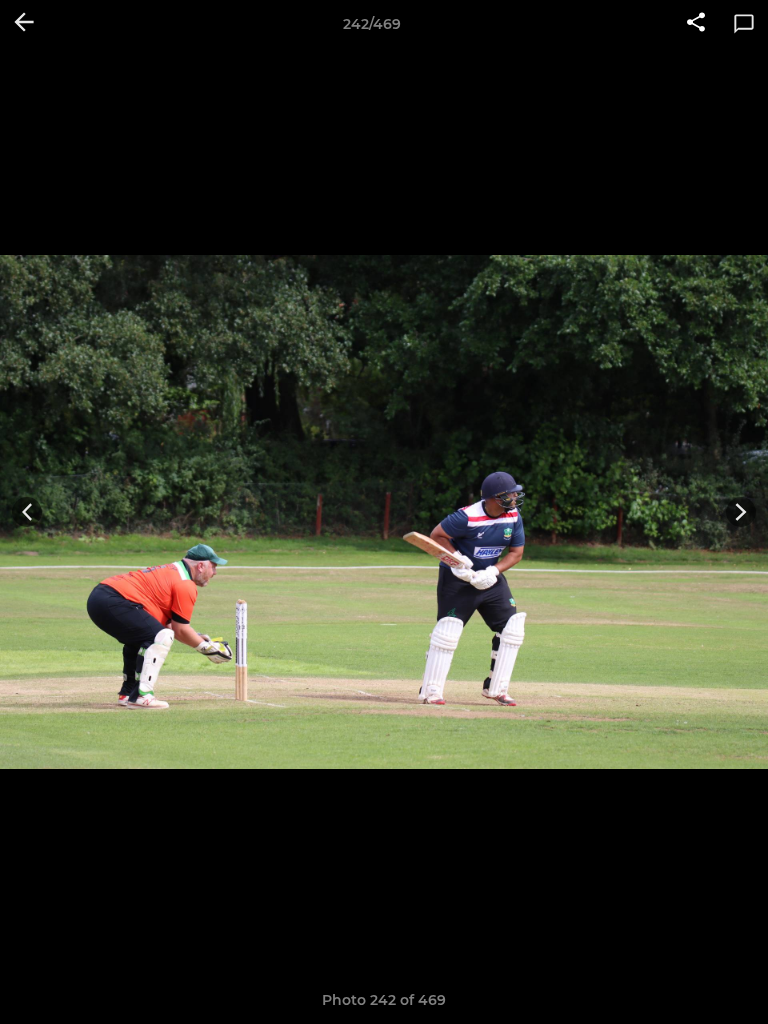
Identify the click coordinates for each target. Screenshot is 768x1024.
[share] (696, 24)
